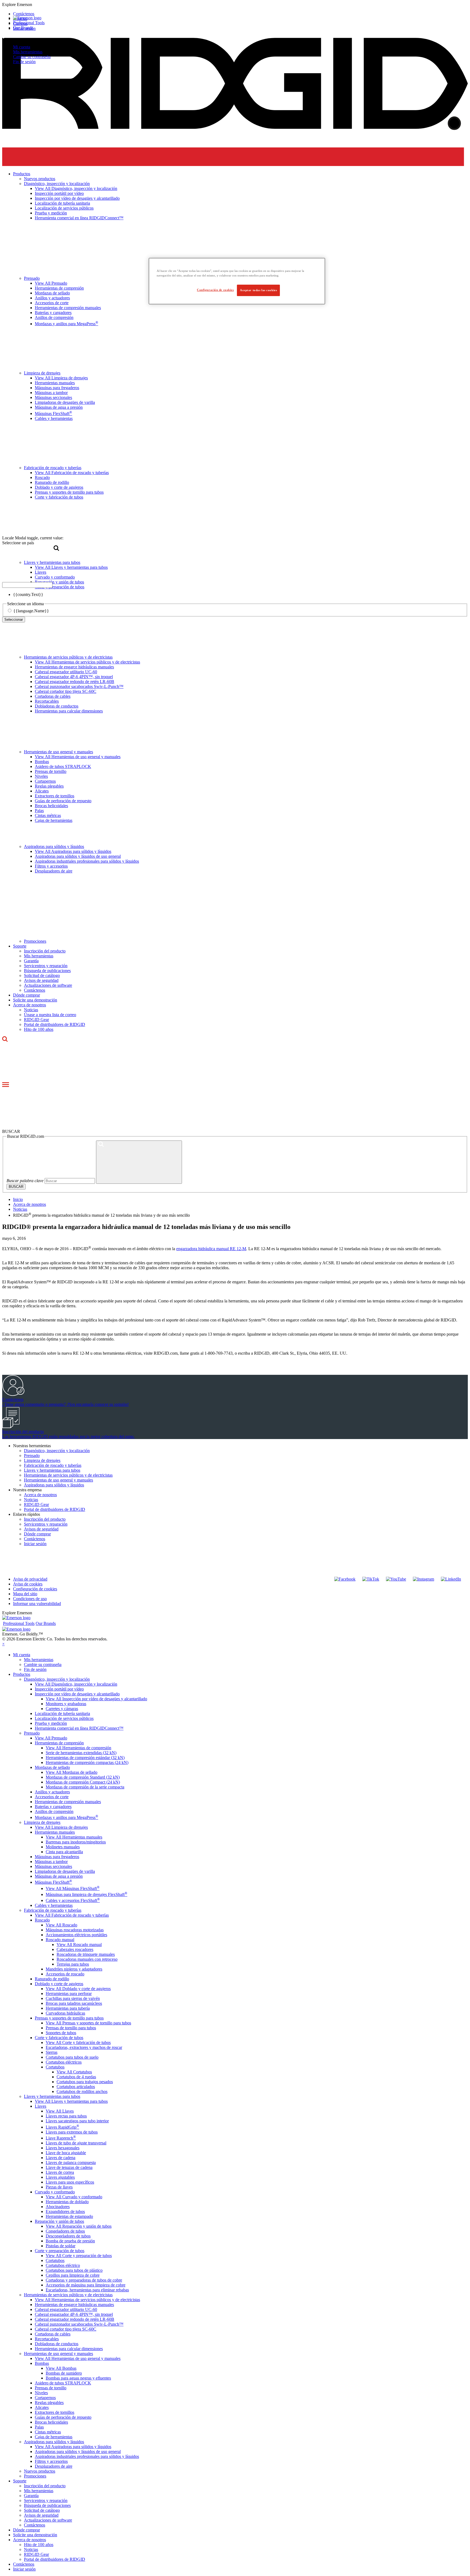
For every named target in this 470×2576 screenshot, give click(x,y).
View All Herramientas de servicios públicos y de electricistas (87, 662)
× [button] (3, 1644)
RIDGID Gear (36, 1020)
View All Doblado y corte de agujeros (78, 1989)
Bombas (42, 762)
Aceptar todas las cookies (258, 290)
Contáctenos (35, 990)
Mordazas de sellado (52, 1767)
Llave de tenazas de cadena (69, 2167)
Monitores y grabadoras (66, 1704)
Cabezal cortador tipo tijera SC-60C (66, 691)
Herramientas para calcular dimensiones (69, 711)
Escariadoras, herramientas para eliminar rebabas (87, 2290)
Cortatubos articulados (76, 2087)
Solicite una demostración (35, 1000)
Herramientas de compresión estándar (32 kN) (85, 1758)
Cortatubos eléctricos (64, 2062)
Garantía (31, 961)
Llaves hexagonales (63, 2148)
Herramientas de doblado (67, 2202)
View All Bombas (61, 2368)
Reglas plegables (49, 786)
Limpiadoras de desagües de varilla (65, 1871)
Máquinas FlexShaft (53, 1882)
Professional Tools (29, 23)
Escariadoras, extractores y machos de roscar (84, 2047)
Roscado (42, 1920)
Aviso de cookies (28, 1584)
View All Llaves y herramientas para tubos (71, 2101)
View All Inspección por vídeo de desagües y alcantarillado (96, 1699)
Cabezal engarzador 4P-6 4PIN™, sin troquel (74, 677)
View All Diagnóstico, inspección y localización (76, 1684)
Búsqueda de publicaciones (47, 971)
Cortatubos (55, 2067)
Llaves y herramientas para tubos (52, 1470)
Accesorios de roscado (65, 1974)
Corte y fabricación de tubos (59, 2038)
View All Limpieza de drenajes (61, 1827)
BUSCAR (16, 1187)
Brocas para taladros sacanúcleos (74, 2003)
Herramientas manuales (55, 1832)
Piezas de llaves (59, 2187)
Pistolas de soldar (61, 2246)
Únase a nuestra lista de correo (50, 1015)
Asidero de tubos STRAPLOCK (63, 766)
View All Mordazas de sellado (72, 1772)
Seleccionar (14, 620)
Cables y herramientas (54, 1905)
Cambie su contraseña (32, 57)
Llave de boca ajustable (66, 2153)
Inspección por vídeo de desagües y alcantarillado (77, 1694)
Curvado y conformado (55, 2192)
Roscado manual (60, 1940)
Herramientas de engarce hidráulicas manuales (74, 667)
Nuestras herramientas (32, 1446)
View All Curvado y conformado (74, 2197)
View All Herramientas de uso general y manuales (78, 757)
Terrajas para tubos (73, 1964)
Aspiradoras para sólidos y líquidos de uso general (78, 856)
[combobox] (27, 585)
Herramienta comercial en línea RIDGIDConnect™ (79, 1728)
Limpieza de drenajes (42, 1460)
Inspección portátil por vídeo (59, 1689)
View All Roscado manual (79, 1945)
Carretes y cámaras (62, 1709)
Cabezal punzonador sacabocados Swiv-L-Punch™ (79, 686)
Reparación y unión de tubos (59, 2221)
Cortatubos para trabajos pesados (85, 2082)
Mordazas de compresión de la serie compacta (85, 1787)
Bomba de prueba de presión (70, 2241)
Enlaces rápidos (27, 1514)
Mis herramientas (28, 52)
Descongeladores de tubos (68, 2236)
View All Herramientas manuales (74, 1837)
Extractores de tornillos (55, 796)
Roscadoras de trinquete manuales (86, 1954)
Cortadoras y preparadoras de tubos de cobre (84, 2280)
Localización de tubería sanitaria (62, 1713)
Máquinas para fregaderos (57, 1857)
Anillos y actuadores (52, 1792)
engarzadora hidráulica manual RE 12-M (211, 1249)
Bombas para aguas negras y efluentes (78, 2378)
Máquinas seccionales (53, 1866)
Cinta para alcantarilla (64, 1852)
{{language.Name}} (31, 611)
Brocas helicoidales (51, 806)
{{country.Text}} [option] (28, 594)
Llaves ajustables (60, 2177)
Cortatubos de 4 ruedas (76, 2077)
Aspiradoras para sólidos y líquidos (54, 846)
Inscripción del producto (45, 951)
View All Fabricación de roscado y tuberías (72, 1915)
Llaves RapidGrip (62, 2127)
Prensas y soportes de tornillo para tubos (69, 2018)
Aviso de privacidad (30, 1579)
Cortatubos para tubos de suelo (72, 2057)
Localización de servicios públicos (64, 1718)
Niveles (41, 776)
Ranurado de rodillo (52, 1979)
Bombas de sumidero (64, 2373)
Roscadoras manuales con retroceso (87, 1959)
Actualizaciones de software (48, 985)
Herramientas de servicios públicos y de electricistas (68, 657)
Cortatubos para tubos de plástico (74, 2270)
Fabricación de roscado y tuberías (53, 1465)
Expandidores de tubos (65, 2211)
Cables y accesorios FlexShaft (73, 1900)
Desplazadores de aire (54, 871)
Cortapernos (45, 781)
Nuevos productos (40, 2471)
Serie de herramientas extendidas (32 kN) (81, 1753)
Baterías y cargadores (53, 1807)
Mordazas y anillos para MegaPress (67, 1817)
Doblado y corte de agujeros (59, 1984)
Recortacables (47, 701)
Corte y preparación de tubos (60, 2251)
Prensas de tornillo (51, 771)
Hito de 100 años (39, 1029)
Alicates (42, 791)
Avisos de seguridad (41, 980)
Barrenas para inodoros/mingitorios (76, 1842)
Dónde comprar (27, 995)
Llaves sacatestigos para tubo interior (77, 2121)
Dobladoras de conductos (57, 706)
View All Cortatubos (74, 2072)
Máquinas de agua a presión (59, 1876)
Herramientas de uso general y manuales (58, 752)
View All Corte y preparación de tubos (79, 2256)
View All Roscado (61, 1925)
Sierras (52, 2052)
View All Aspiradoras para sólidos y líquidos (73, 851)
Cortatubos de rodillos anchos (82, 2091)
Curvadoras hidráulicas (65, 2013)
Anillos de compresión (54, 1811)
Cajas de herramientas (54, 820)
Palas (39, 811)
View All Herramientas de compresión (78, 1748)
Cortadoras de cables (53, 696)
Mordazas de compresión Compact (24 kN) (83, 1782)
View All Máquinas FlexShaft (73, 1888)
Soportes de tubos (61, 2033)
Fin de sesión (24, 62)
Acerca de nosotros (30, 1005)
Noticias (31, 1010)
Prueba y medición (51, 1723)
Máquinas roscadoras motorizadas (75, 1930)
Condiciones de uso (30, 1599)
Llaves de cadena (61, 2158)
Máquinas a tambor (51, 1862)
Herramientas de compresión (59, 1743)
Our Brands (23, 28)
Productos (22, 1674)
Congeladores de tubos (65, 2231)
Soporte (20, 946)
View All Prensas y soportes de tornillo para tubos (88, 2023)
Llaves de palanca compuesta (71, 2162)
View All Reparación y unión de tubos (79, 2226)
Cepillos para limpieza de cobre (73, 2275)
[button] (235, 5)
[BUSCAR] (139, 1162)
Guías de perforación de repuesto (63, 801)
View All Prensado (51, 1738)
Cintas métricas (48, 815)
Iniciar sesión (35, 1544)
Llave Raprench (61, 2138)
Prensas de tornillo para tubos (71, 2028)
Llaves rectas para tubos (66, 2116)
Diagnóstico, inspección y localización (57, 1451)
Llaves (41, 2106)
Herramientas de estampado (69, 2216)
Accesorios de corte (52, 1797)
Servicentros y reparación (46, 966)
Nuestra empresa (27, 1490)
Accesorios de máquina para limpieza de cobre (86, 2285)
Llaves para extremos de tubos (72, 2132)
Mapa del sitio (25, 1594)
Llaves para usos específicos (70, 2182)
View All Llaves (60, 2111)
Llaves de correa (60, 2172)
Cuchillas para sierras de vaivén (73, 1998)
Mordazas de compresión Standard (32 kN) (83, 1777)
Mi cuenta (22, 47)
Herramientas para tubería (68, 2008)
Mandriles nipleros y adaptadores (74, 1969)
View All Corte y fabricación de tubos (78, 2042)
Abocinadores (58, 2207)
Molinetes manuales (63, 1847)
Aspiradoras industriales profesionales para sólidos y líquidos (87, 861)
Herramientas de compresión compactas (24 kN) (87, 1762)
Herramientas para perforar (69, 1994)
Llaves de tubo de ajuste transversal (76, 2143)
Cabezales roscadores (75, 1949)
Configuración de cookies (35, 1589)
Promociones (35, 941)
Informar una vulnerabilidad (37, 1604)
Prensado (32, 1455)
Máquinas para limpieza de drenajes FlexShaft (86, 1894)
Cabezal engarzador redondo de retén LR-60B (75, 682)
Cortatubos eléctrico (63, 2265)
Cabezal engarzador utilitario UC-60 (66, 672)
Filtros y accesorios (51, 866)
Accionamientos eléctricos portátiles (76, 1935)
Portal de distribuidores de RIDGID (55, 1024)
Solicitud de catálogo (42, 975)
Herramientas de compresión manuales (68, 1802)
